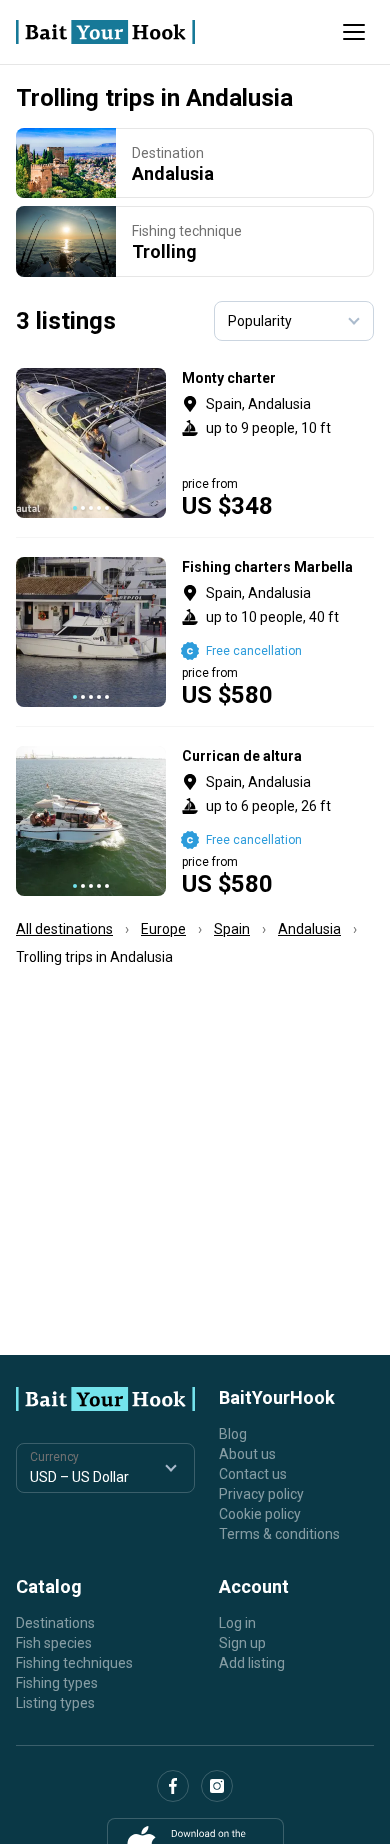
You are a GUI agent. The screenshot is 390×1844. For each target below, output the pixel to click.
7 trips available (278, 632)
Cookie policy (260, 1514)
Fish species (54, 1643)
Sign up (242, 1643)
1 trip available (278, 821)
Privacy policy (261, 1494)
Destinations (55, 1623)
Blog (233, 1434)
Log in (237, 1623)
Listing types (55, 1703)
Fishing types (57, 1683)
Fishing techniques (74, 1663)
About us (247, 1454)
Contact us (253, 1474)
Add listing (252, 1663)
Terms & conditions (279, 1534)
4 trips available (278, 443)
